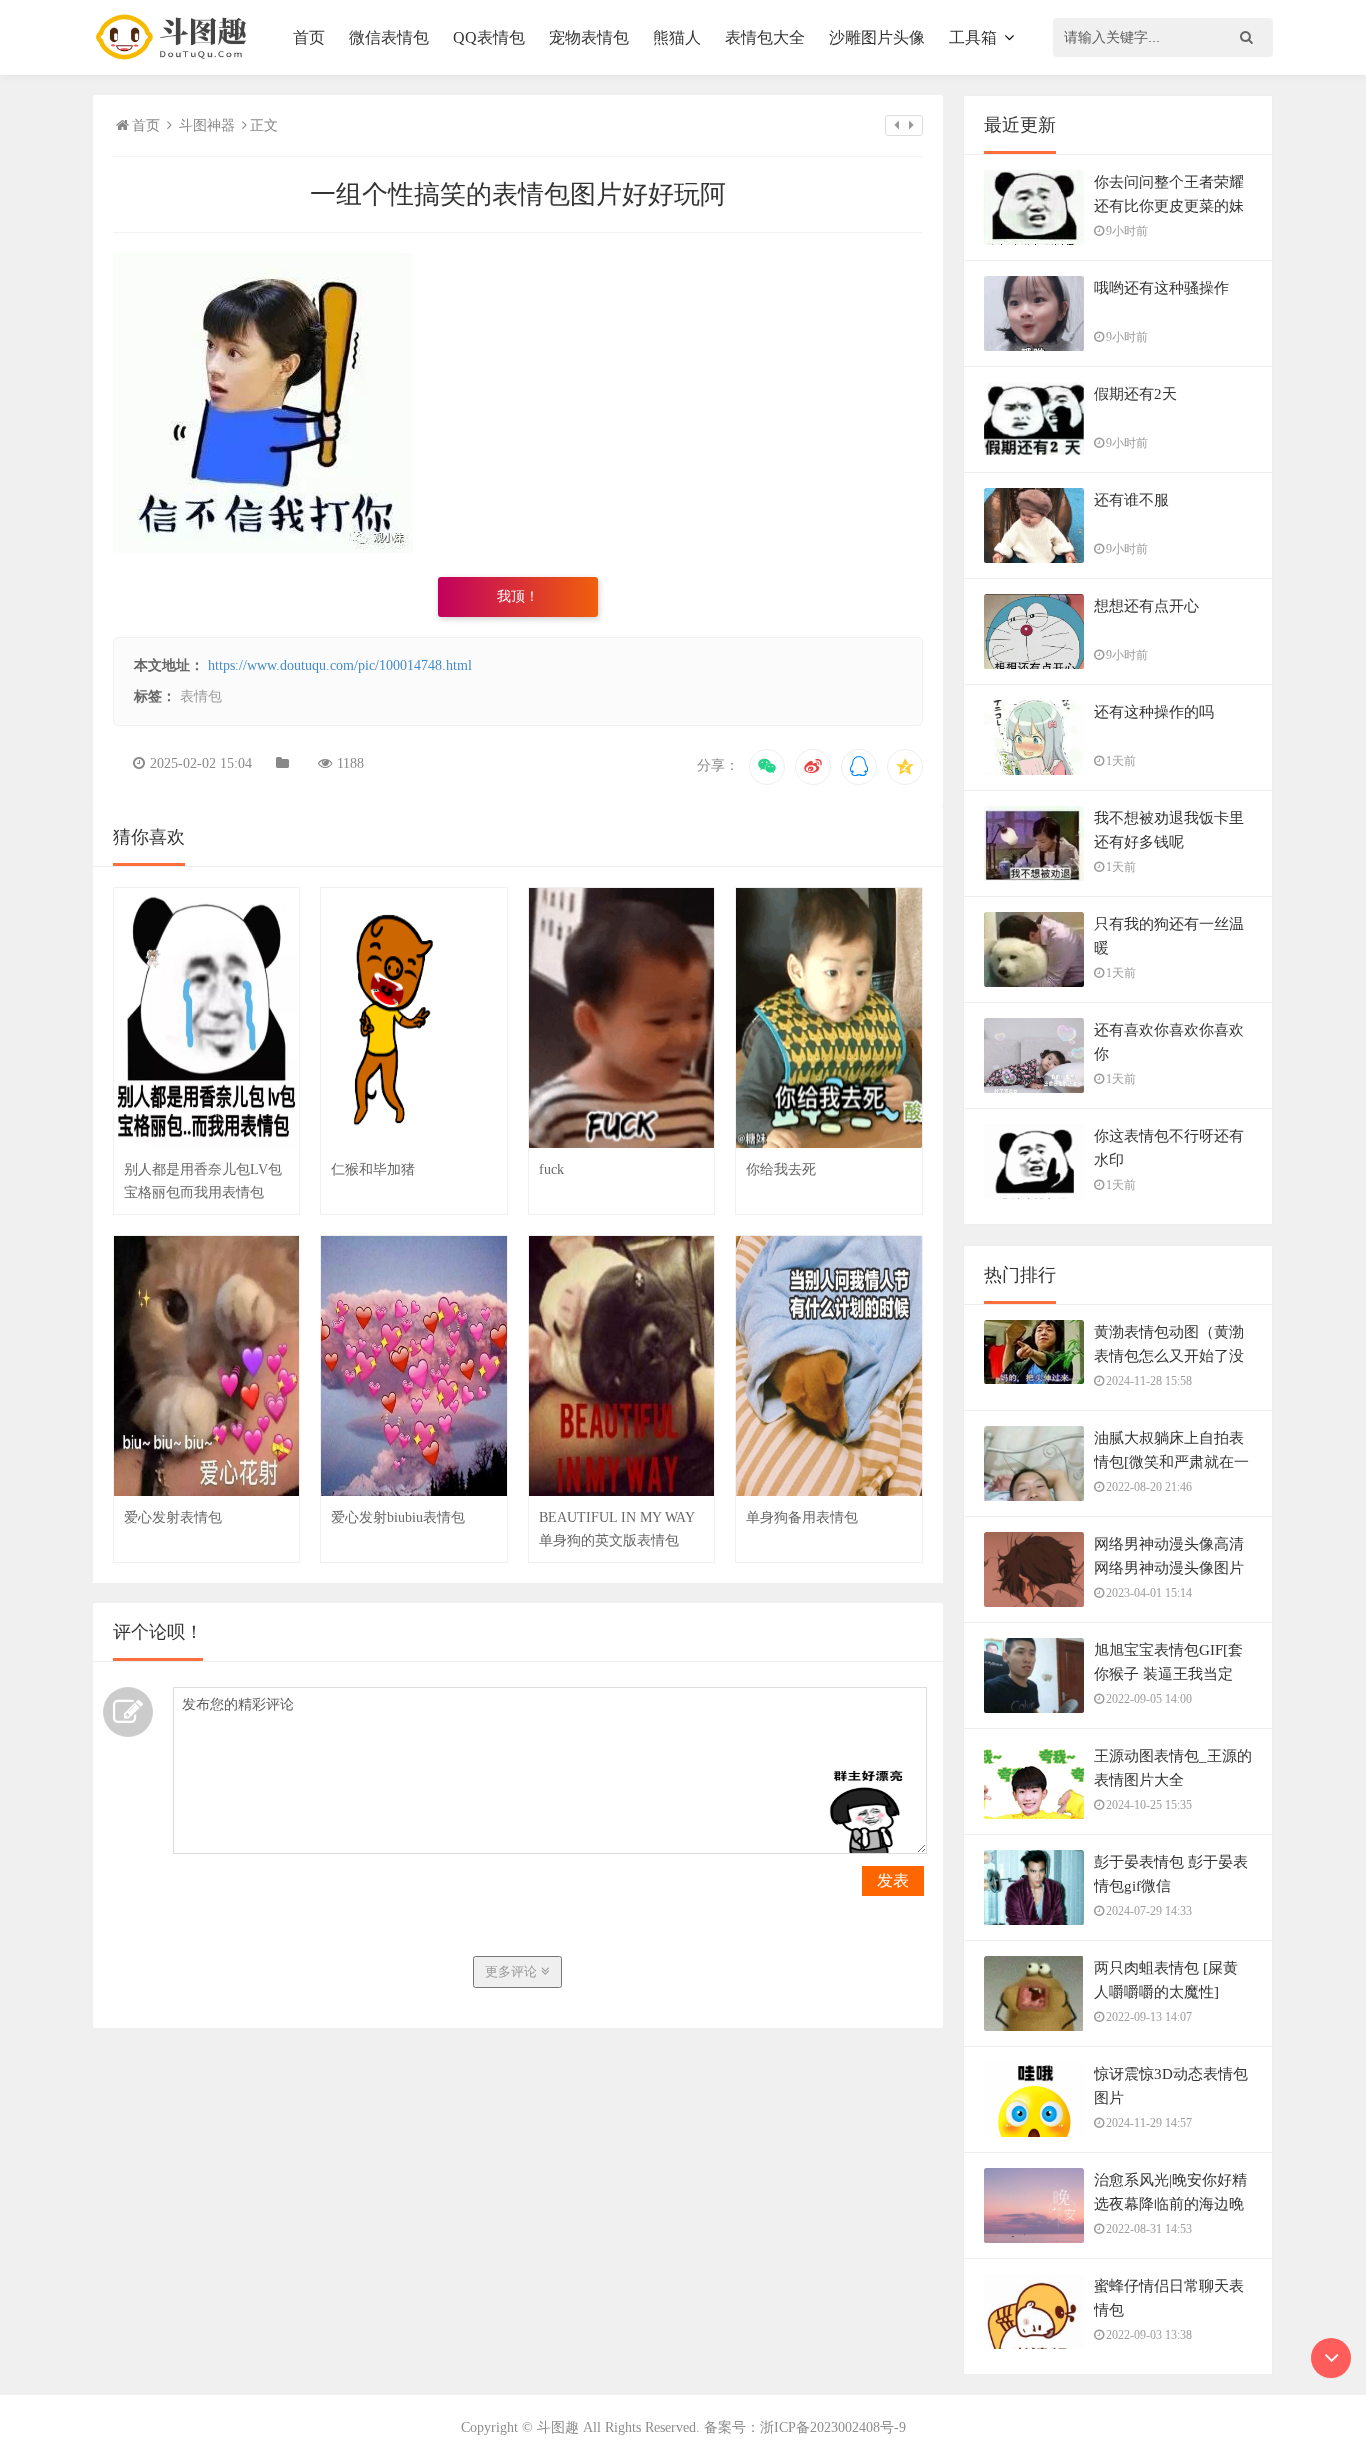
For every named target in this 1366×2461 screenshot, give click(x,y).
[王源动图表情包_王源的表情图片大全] (1034, 1804)
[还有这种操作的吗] (1034, 760)
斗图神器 (207, 125)
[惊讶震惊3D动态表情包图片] (1034, 2122)
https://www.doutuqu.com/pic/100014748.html (340, 665)
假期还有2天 (1135, 394)
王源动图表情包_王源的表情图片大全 (1173, 1768)
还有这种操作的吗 (1154, 712)
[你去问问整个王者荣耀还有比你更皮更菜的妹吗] (1034, 228)
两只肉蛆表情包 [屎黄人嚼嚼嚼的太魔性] (1166, 1980)
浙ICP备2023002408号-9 (833, 2427)
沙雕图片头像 (877, 37)
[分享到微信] (767, 767)
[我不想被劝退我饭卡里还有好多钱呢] (1034, 866)
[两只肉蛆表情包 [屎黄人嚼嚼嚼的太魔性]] (1034, 2015)
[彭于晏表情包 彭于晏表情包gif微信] (1034, 1898)
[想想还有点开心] (1034, 649)
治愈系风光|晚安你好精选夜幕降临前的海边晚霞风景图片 (1170, 2204)
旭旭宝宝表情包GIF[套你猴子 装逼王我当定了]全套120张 (1168, 1674)
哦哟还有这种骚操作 (1161, 288)
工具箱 (973, 37)
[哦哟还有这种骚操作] (1034, 336)
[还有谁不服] (1034, 548)
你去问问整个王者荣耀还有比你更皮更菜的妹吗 (1169, 206)
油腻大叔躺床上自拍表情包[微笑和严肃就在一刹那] (1171, 1462)
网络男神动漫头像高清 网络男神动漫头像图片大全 (1169, 1568)
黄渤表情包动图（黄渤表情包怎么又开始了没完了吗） (1169, 1356)
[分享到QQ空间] (905, 767)
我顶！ (518, 596)
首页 (309, 37)
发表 (893, 1880)
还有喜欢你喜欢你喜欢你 (1169, 1042)
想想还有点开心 (1146, 606)
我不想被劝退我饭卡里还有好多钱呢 (1169, 830)
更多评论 (513, 1971)
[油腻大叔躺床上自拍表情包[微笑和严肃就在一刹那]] (1034, 1486)
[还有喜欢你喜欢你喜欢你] (1034, 1077)
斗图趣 (558, 2427)
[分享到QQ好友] (859, 767)
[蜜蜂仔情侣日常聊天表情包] (1034, 2333)
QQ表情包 (489, 37)
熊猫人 (677, 37)
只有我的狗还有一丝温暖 (1169, 936)
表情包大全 (765, 37)
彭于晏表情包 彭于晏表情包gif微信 (1171, 1874)
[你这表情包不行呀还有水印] (1034, 1184)
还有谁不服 (1131, 500)
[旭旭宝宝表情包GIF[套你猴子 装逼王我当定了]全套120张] (1034, 1698)
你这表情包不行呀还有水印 (1169, 1148)
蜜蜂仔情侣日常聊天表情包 (1169, 2298)
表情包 (201, 696)
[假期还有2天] (1034, 428)
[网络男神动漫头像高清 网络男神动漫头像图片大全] (1034, 1592)
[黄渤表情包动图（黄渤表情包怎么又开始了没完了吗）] (1034, 1362)
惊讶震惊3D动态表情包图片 (1171, 2086)
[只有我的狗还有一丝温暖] (1034, 972)
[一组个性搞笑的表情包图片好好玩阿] (263, 548)
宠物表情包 (589, 37)
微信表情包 (389, 37)
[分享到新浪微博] (813, 767)
